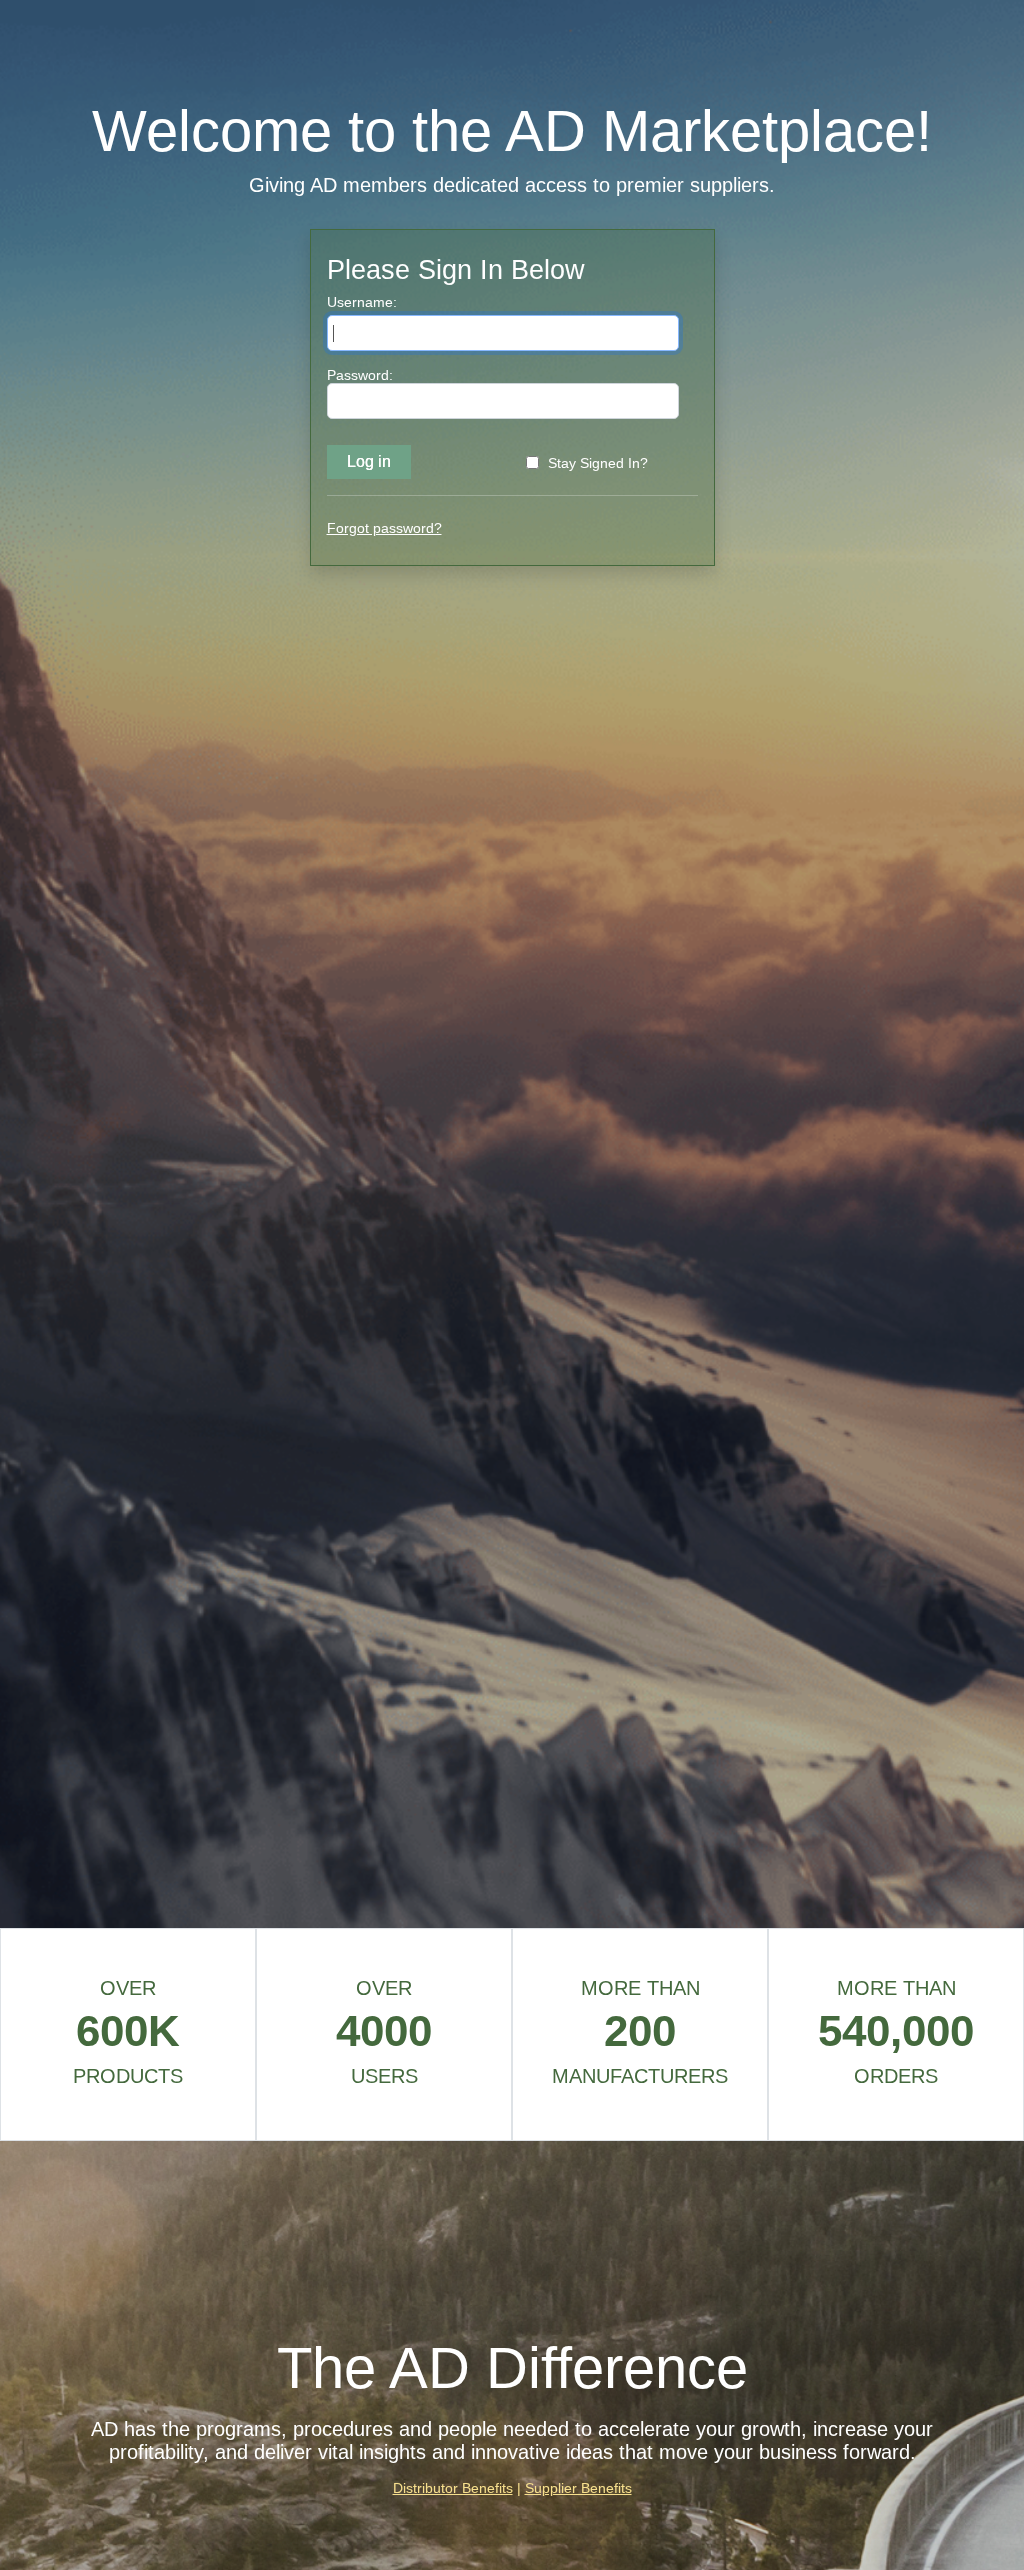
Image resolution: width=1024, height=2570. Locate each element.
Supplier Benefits (578, 2488)
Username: (362, 302)
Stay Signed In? (598, 463)
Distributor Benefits (453, 2488)
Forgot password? (384, 528)
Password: (360, 375)
